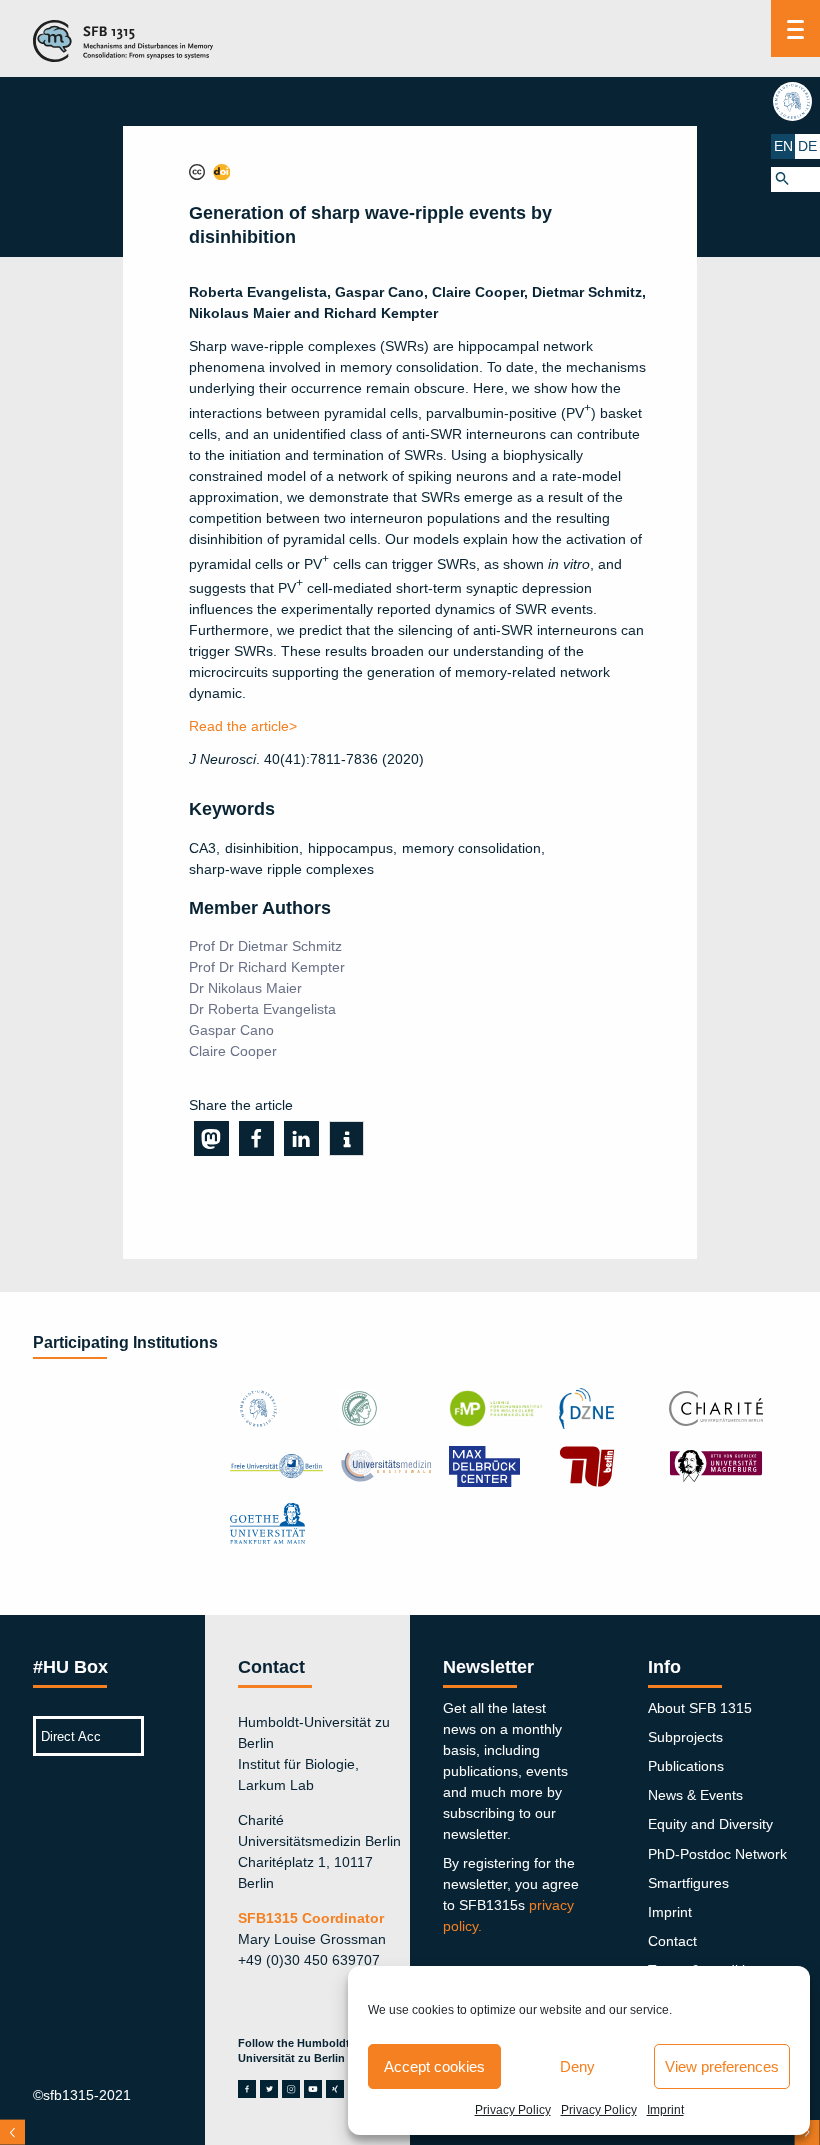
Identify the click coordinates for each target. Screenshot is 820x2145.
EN (783, 146)
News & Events (695, 1795)
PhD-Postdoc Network (717, 1854)
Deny (577, 2066)
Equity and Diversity (710, 1824)
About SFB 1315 (700, 1708)
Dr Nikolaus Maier (245, 988)
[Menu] (795, 28)
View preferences (722, 2066)
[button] (795, 179)
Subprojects (685, 1737)
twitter (269, 2089)
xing (335, 2089)
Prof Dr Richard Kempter (267, 967)
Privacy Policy (513, 2110)
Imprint (665, 2110)
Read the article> (243, 726)
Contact (672, 1941)
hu (795, 101)
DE (807, 146)
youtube (313, 2089)
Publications (686, 1766)
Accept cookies (434, 2066)
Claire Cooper (233, 1051)
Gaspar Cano (231, 1030)
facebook (247, 2089)
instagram (291, 2089)
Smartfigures (688, 1883)
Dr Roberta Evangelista (262, 1009)
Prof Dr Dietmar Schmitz (265, 946)
